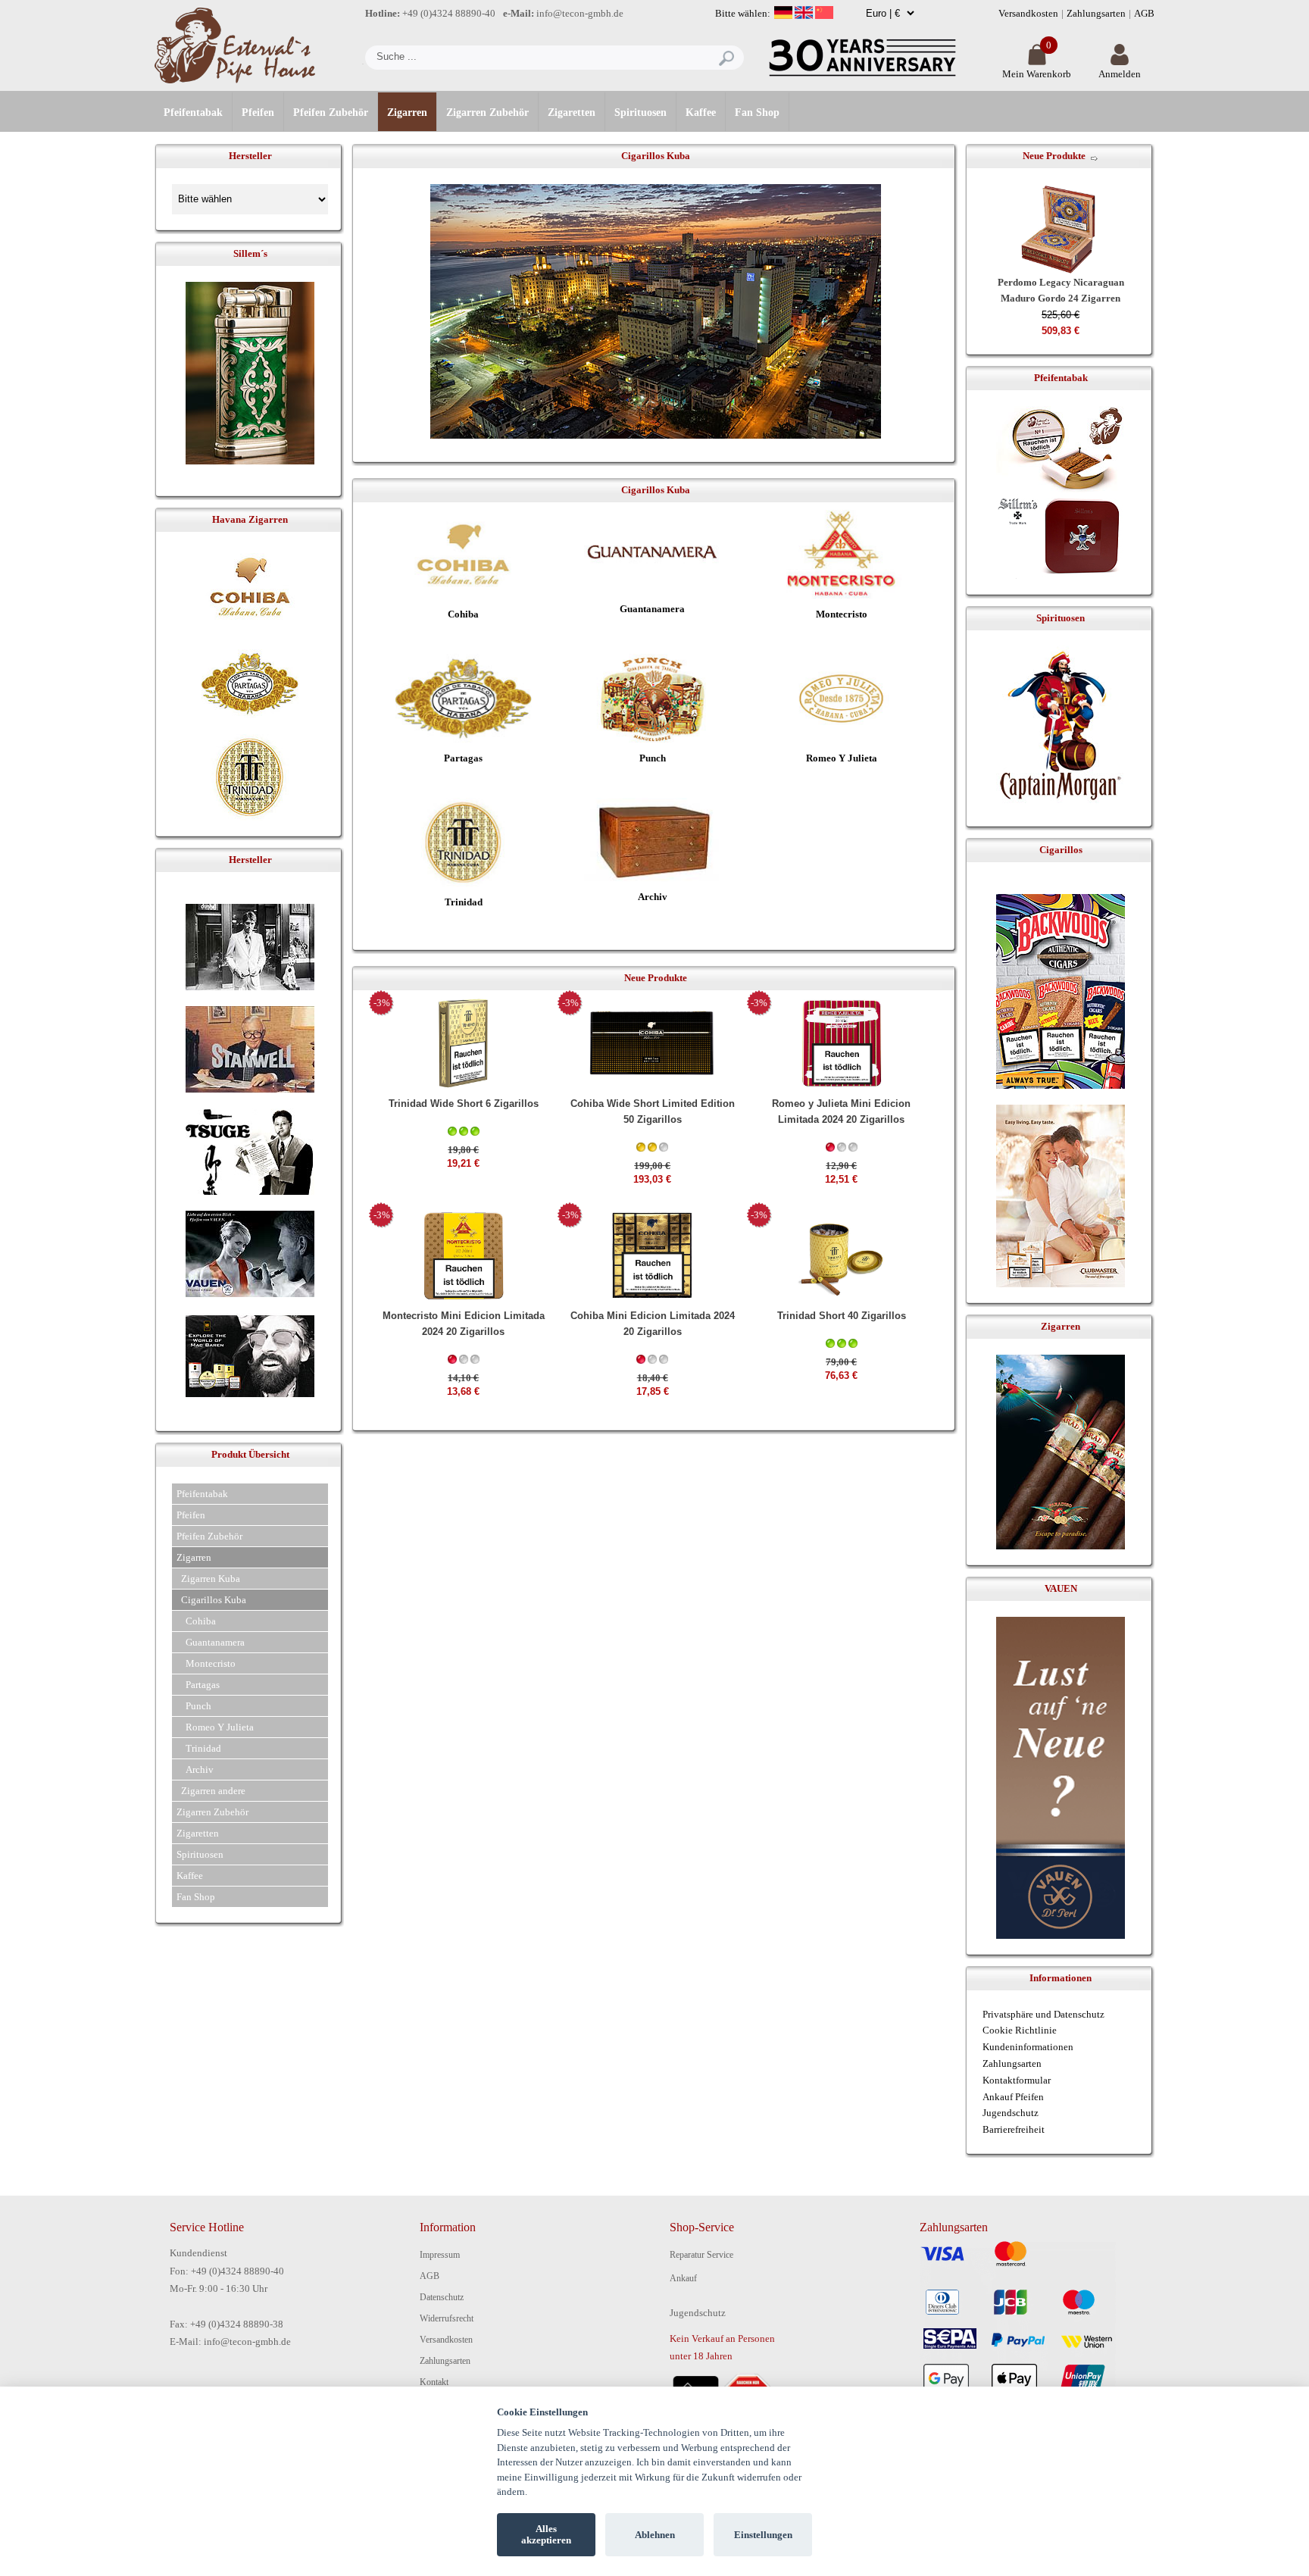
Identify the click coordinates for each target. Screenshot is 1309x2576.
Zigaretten (572, 113)
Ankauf (683, 2278)
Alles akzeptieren (546, 2535)
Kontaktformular (1017, 2080)
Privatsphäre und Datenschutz (1043, 2014)
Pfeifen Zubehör (331, 113)
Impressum (440, 2255)
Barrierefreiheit (1014, 2129)
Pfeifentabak (193, 113)
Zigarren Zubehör (487, 113)
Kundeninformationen (1028, 2047)
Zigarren (407, 113)
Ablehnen (655, 2535)
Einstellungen (763, 2535)
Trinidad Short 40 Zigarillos (842, 1316)
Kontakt (434, 2382)
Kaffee (701, 113)
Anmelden (1120, 74)
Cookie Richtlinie (1020, 2030)
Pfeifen (258, 113)
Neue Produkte (1054, 156)
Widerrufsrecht (447, 2318)
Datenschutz (442, 2297)
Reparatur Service (701, 2255)
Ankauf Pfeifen (1013, 2097)
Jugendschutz (1011, 2113)
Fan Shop (757, 113)
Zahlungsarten (1096, 13)
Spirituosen (640, 113)
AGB (1144, 13)
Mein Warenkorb (1037, 74)
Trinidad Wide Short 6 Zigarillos (464, 1104)
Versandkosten (1028, 13)
